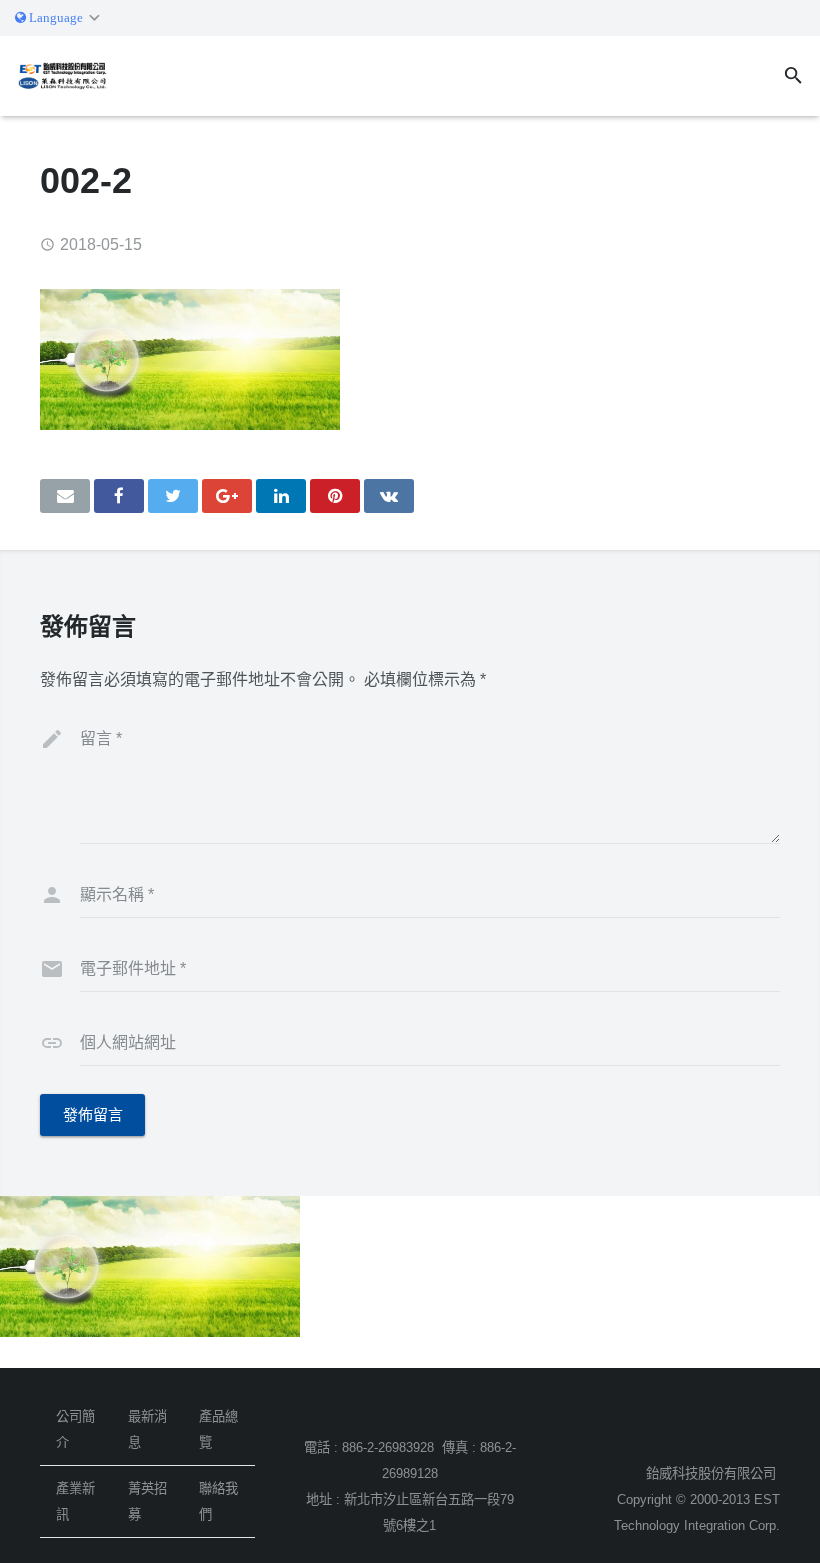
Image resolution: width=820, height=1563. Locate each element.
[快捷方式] (335, 496)
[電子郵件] (65, 496)
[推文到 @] (173, 496)
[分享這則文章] (119, 496)
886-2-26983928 (388, 1447)
